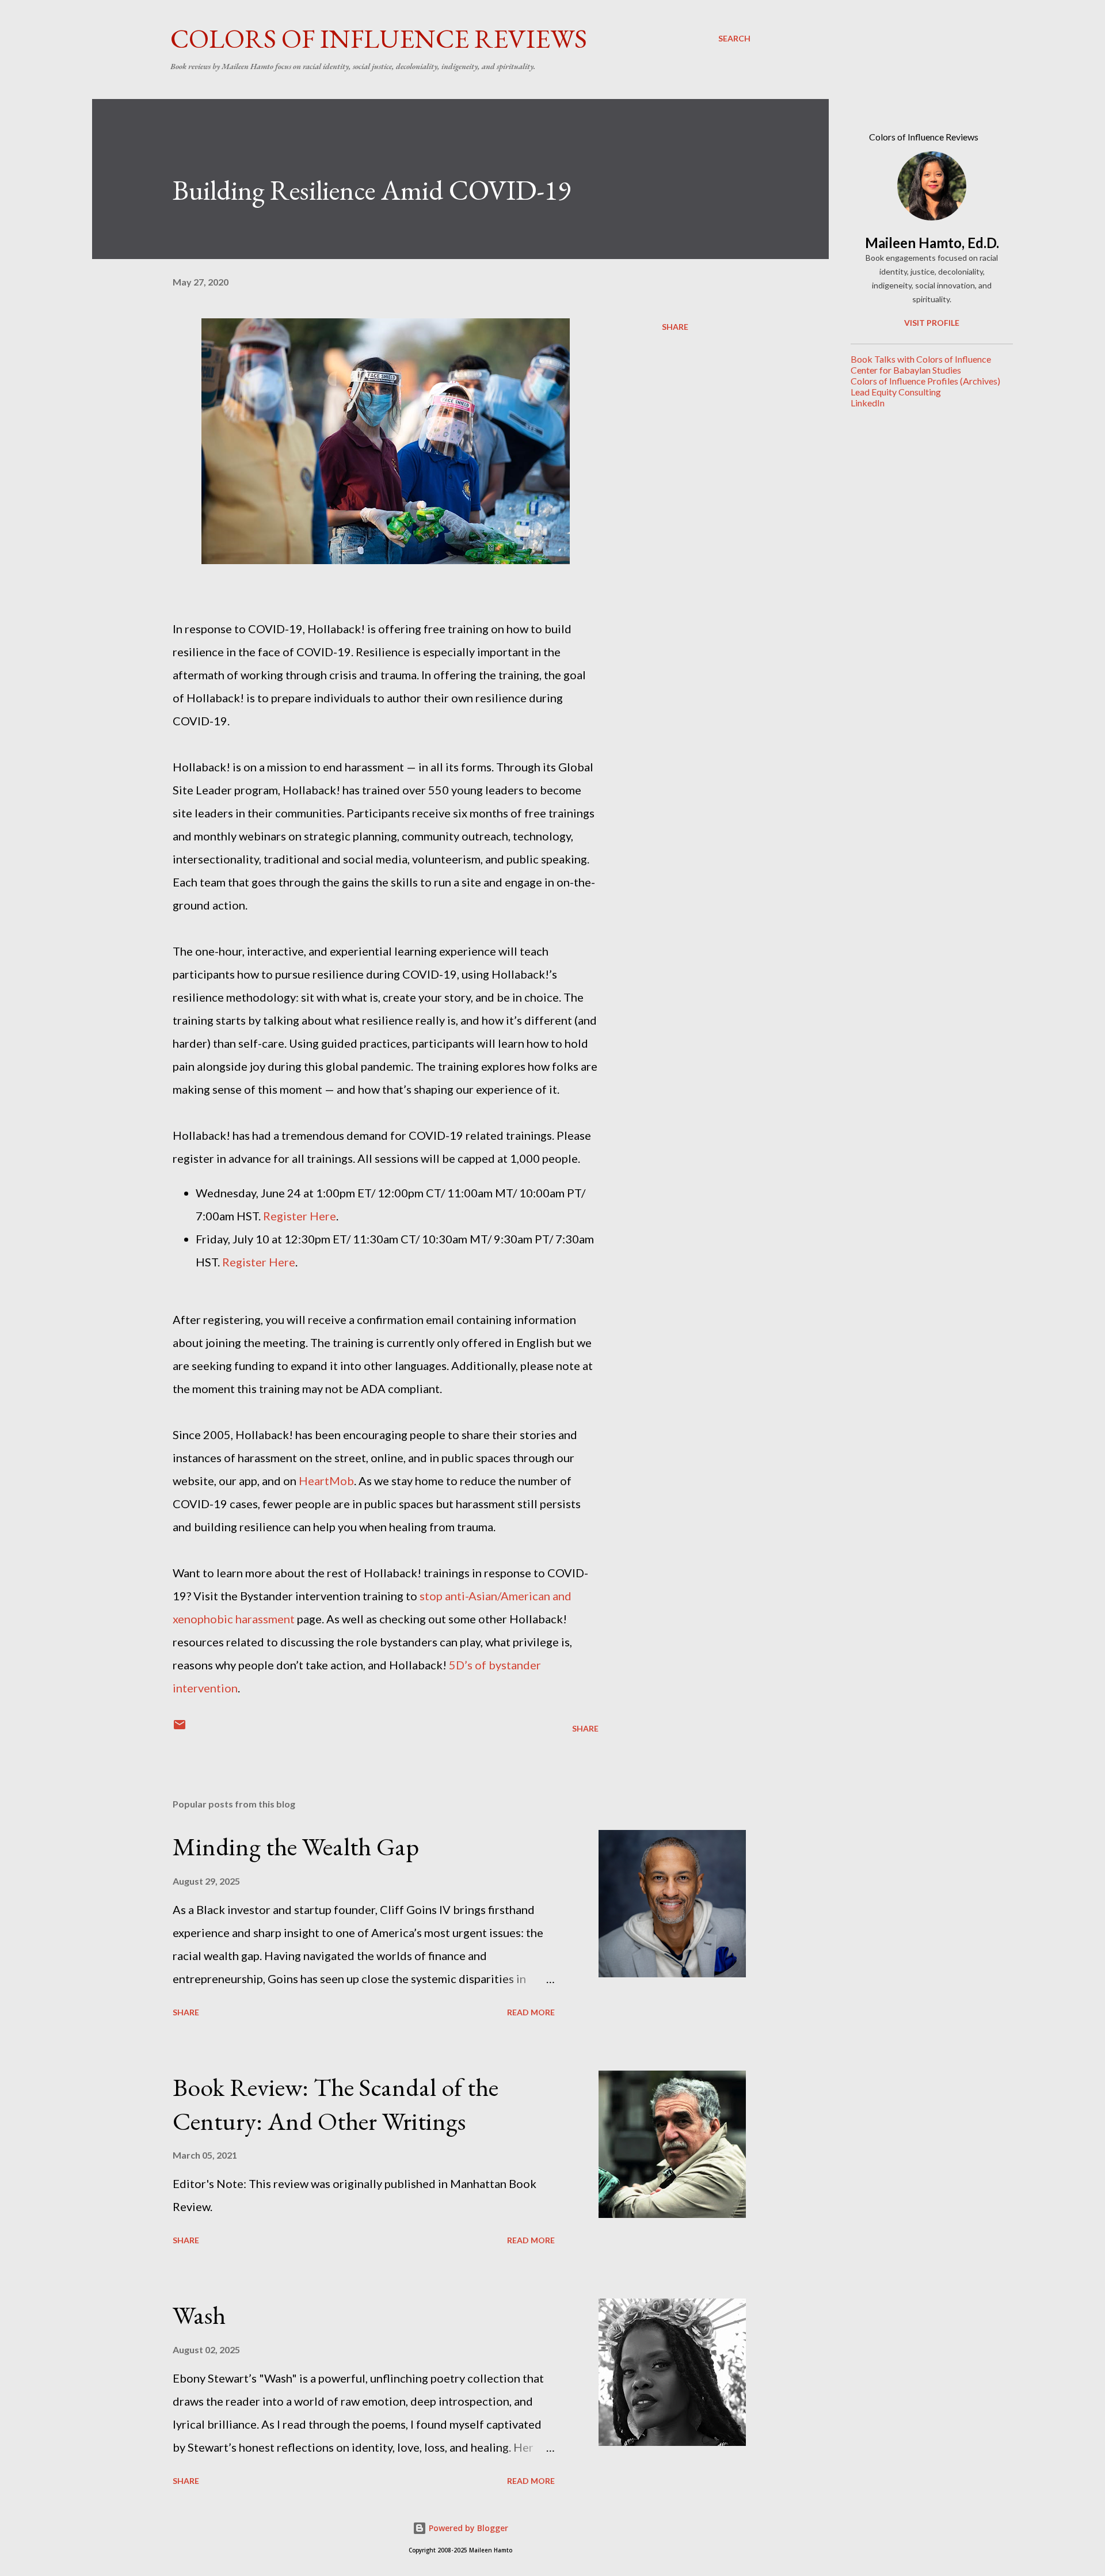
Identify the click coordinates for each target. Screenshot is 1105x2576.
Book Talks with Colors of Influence (921, 359)
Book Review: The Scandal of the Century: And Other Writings (336, 2104)
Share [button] (675, 327)
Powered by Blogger (467, 2528)
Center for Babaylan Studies (906, 370)
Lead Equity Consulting (896, 392)
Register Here (300, 1216)
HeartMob (326, 1481)
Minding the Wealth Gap (296, 1846)
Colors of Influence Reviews (379, 39)
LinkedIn (868, 403)
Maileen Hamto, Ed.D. (932, 243)
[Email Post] (180, 1728)
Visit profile (932, 323)
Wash (199, 2315)
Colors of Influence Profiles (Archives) (925, 381)
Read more (531, 2012)
